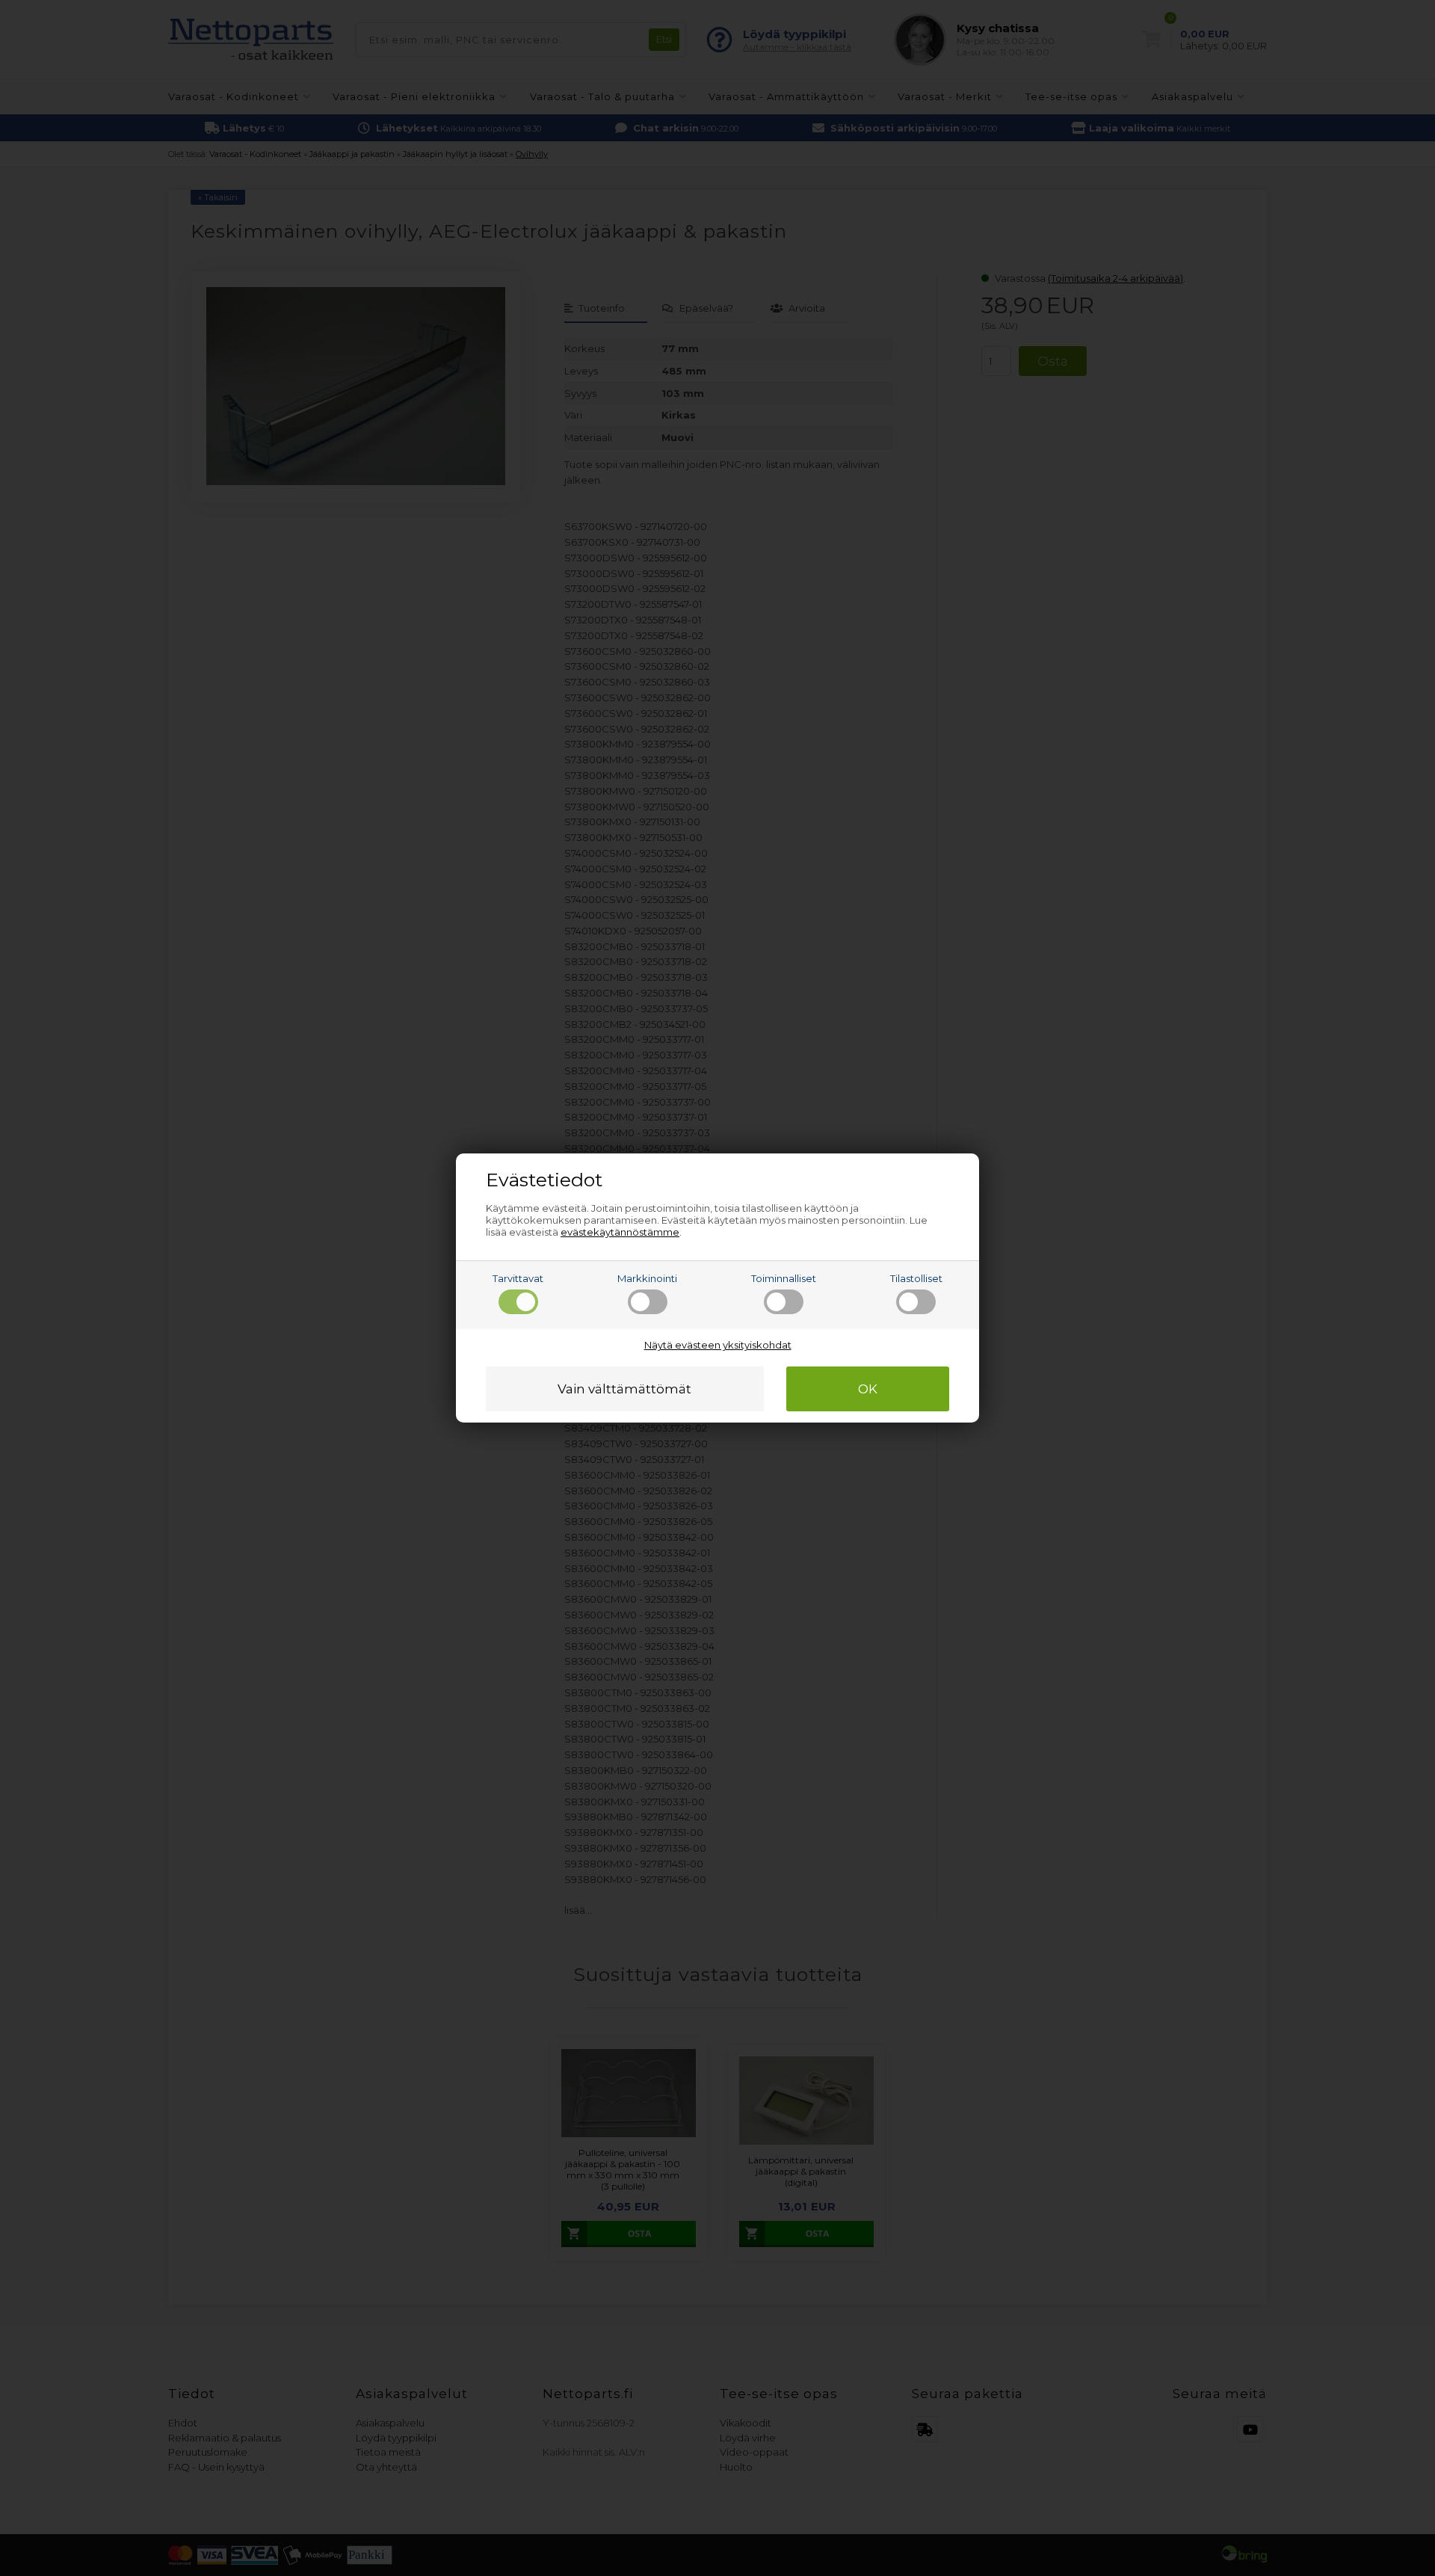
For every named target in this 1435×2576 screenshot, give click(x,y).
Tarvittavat (518, 1278)
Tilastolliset (916, 1278)
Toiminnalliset (784, 1278)
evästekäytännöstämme (620, 1232)
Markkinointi (647, 1278)
